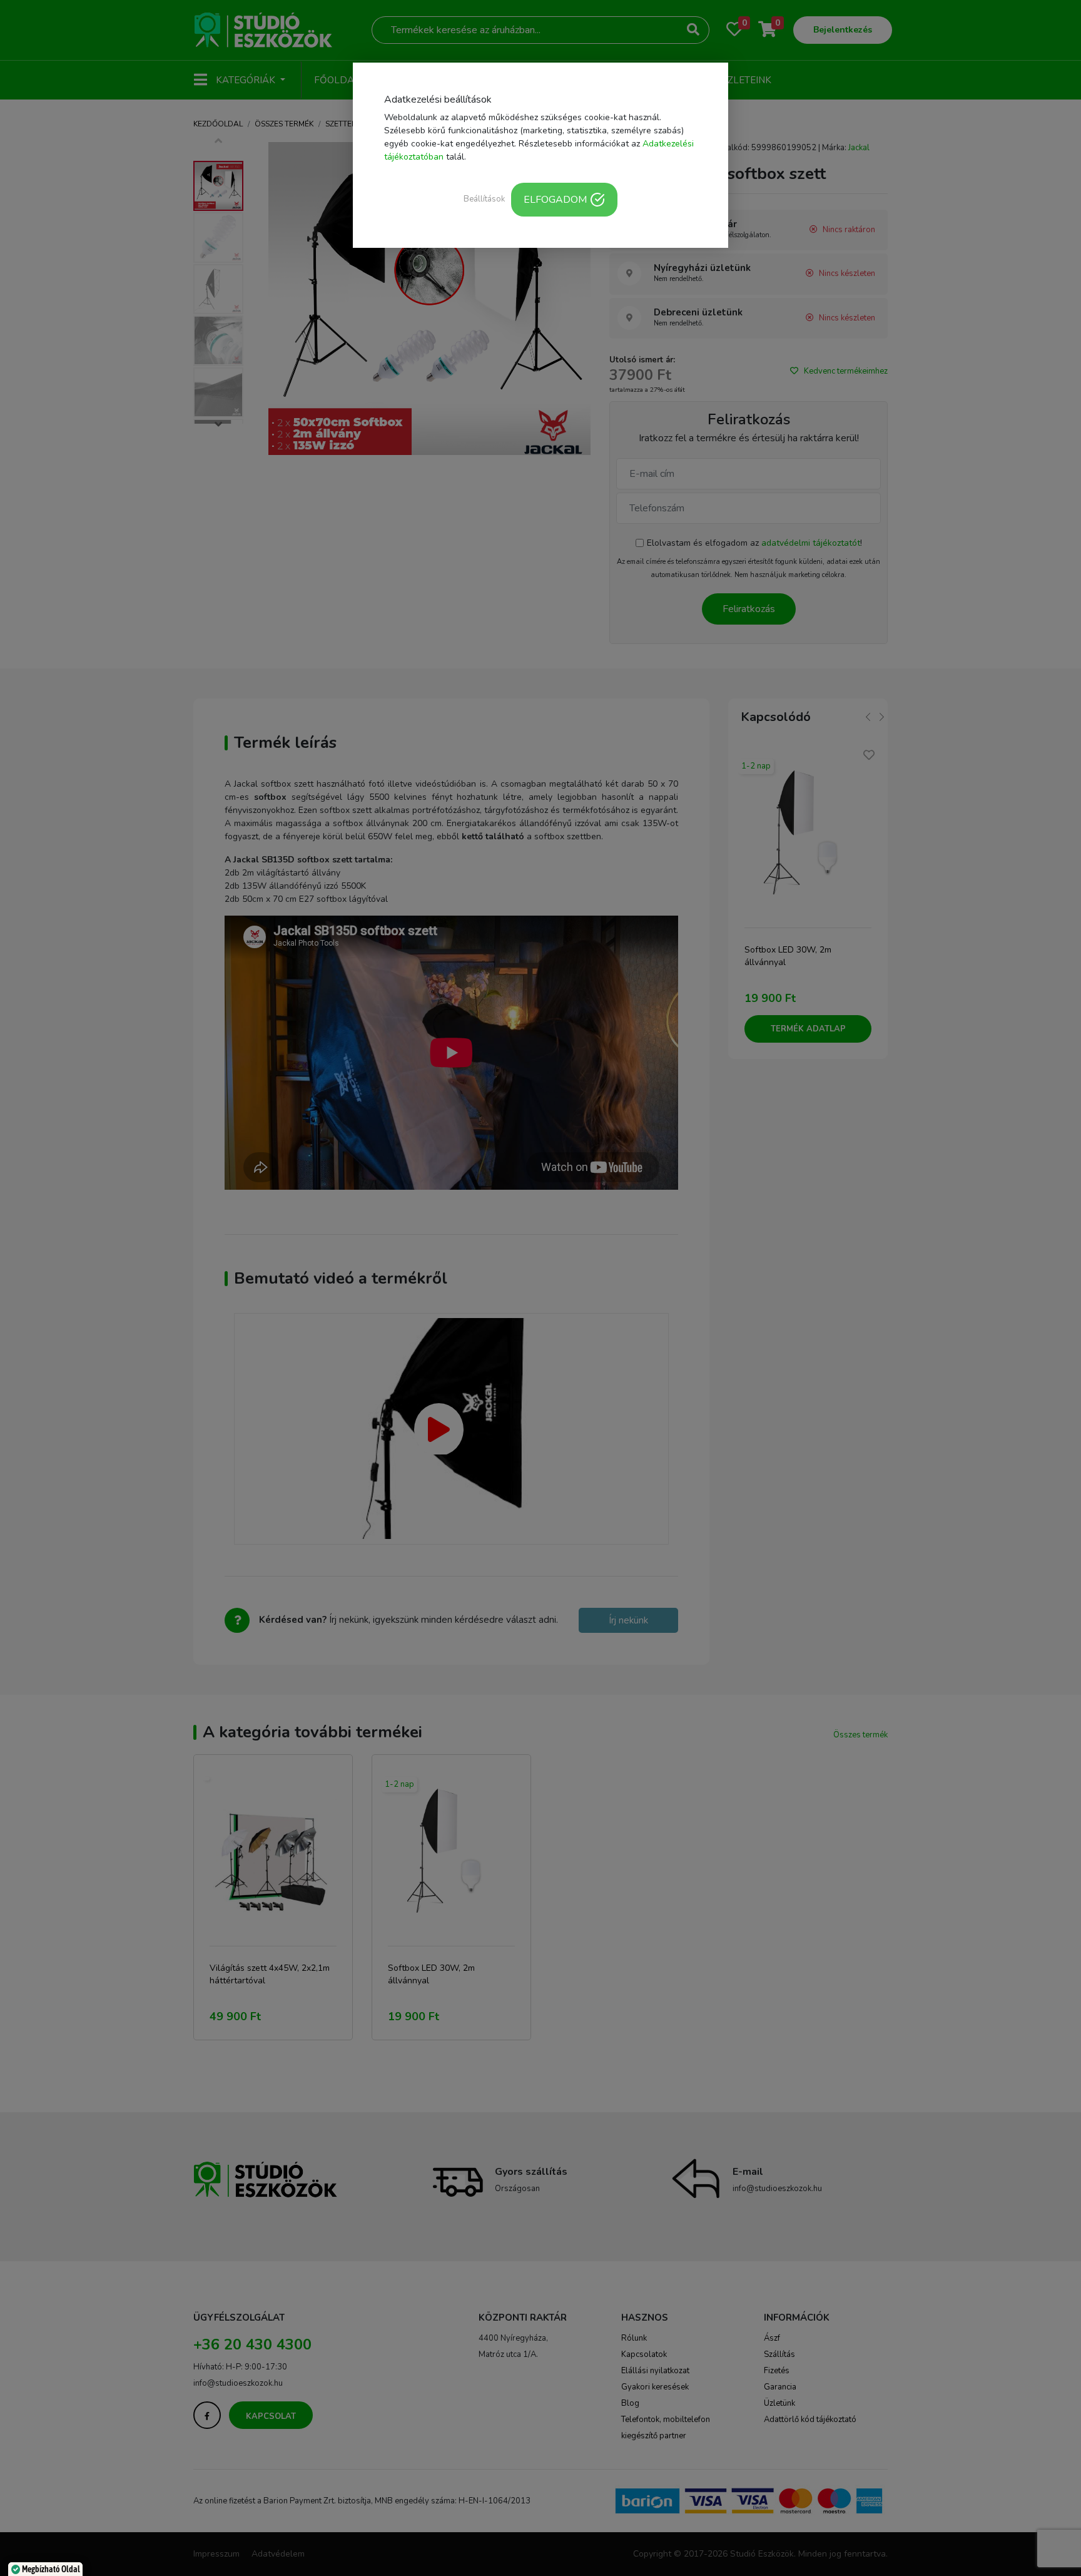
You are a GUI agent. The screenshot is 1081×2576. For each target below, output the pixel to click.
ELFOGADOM (555, 200)
